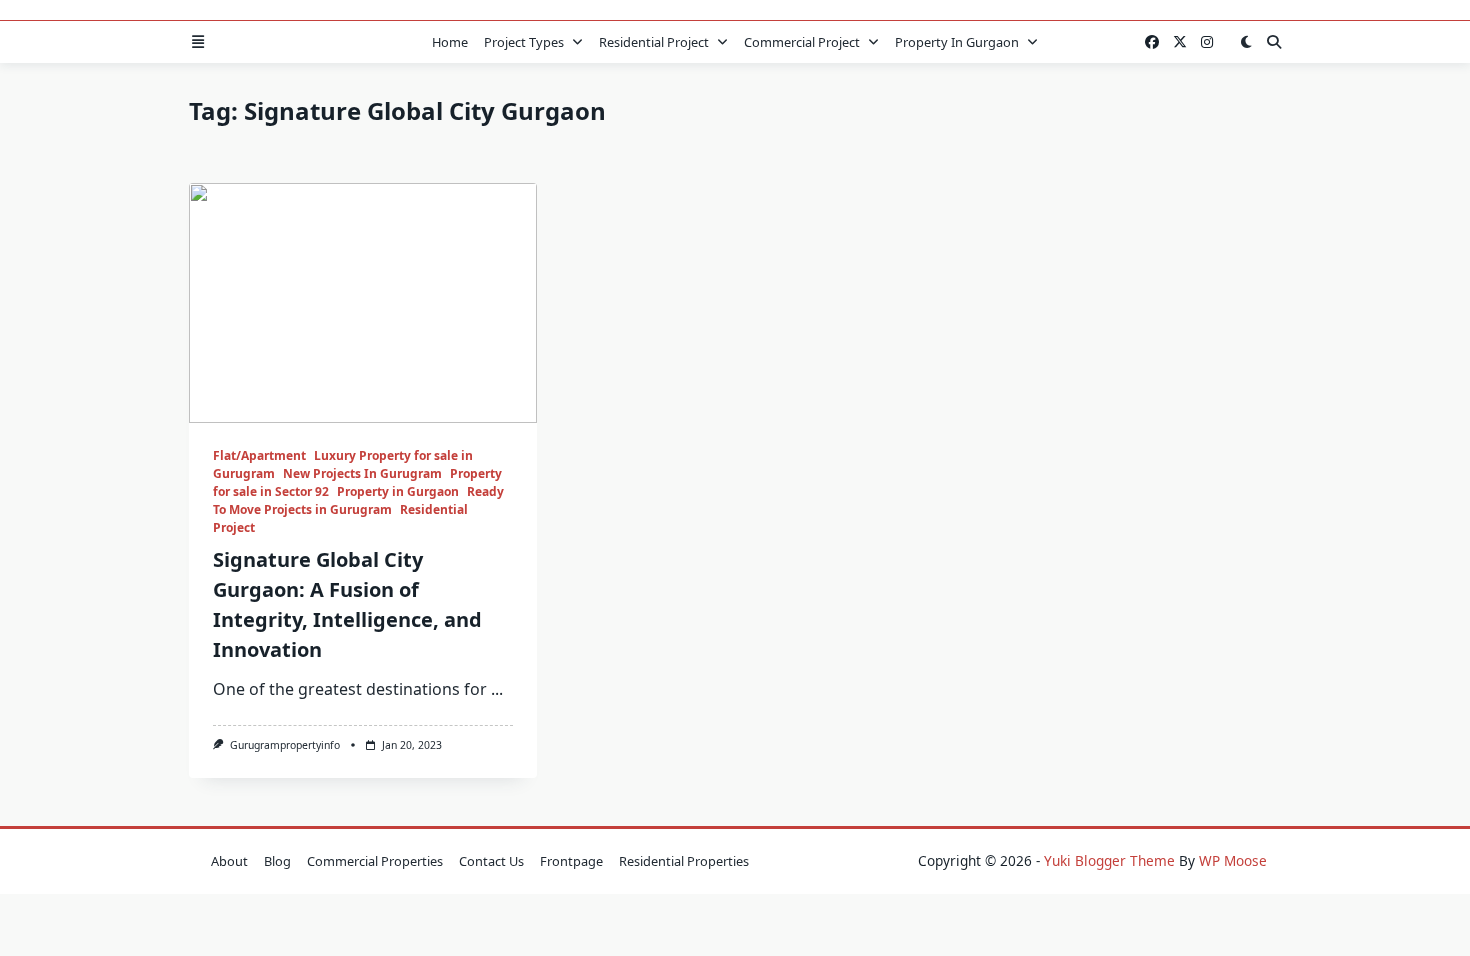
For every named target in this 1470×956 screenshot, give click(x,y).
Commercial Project (802, 42)
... (497, 689)
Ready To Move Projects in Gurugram (358, 500)
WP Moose (1233, 860)
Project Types (524, 42)
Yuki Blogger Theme (1109, 860)
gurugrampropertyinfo (285, 745)
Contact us (491, 861)
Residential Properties (684, 861)
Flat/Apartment (259, 455)
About (229, 861)
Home (450, 42)
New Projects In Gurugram (362, 473)
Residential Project (654, 42)
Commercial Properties (375, 861)
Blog (277, 861)
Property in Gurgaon (957, 42)
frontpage (571, 861)
